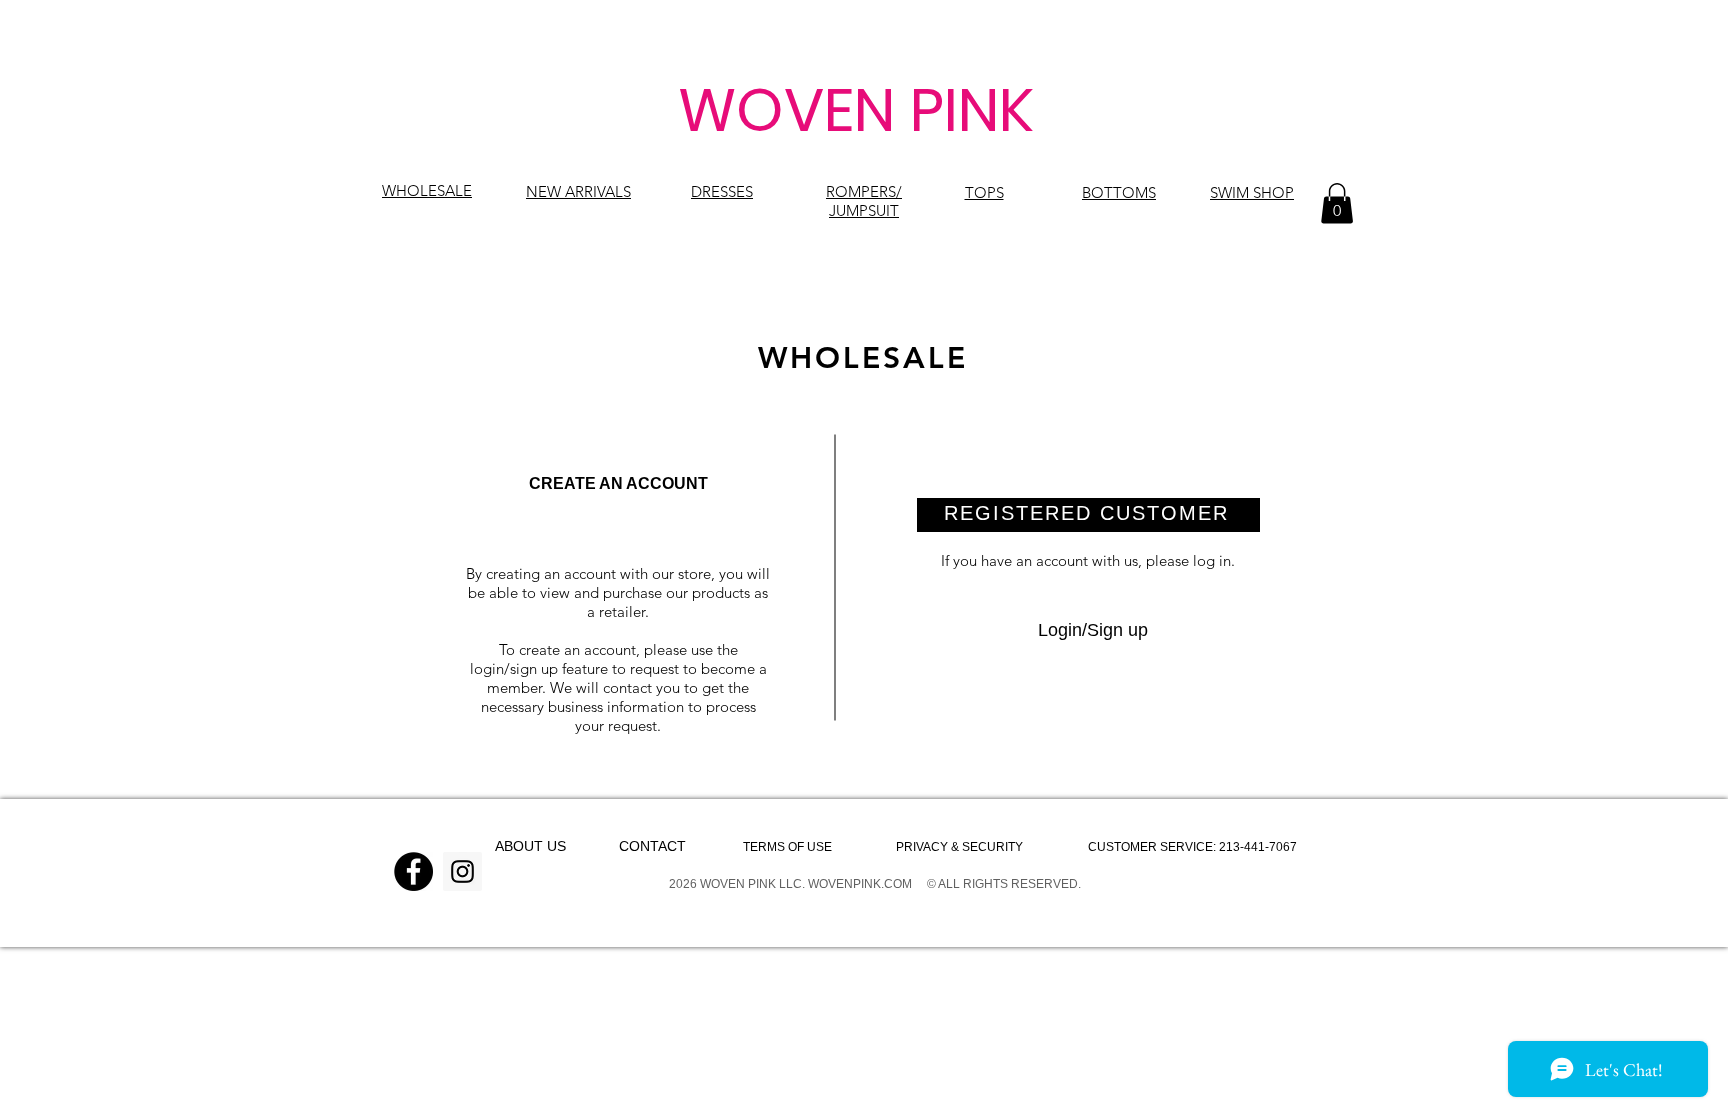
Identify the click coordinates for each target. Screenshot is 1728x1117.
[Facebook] (413, 871)
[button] (1337, 203)
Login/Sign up (1093, 630)
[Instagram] (462, 871)
